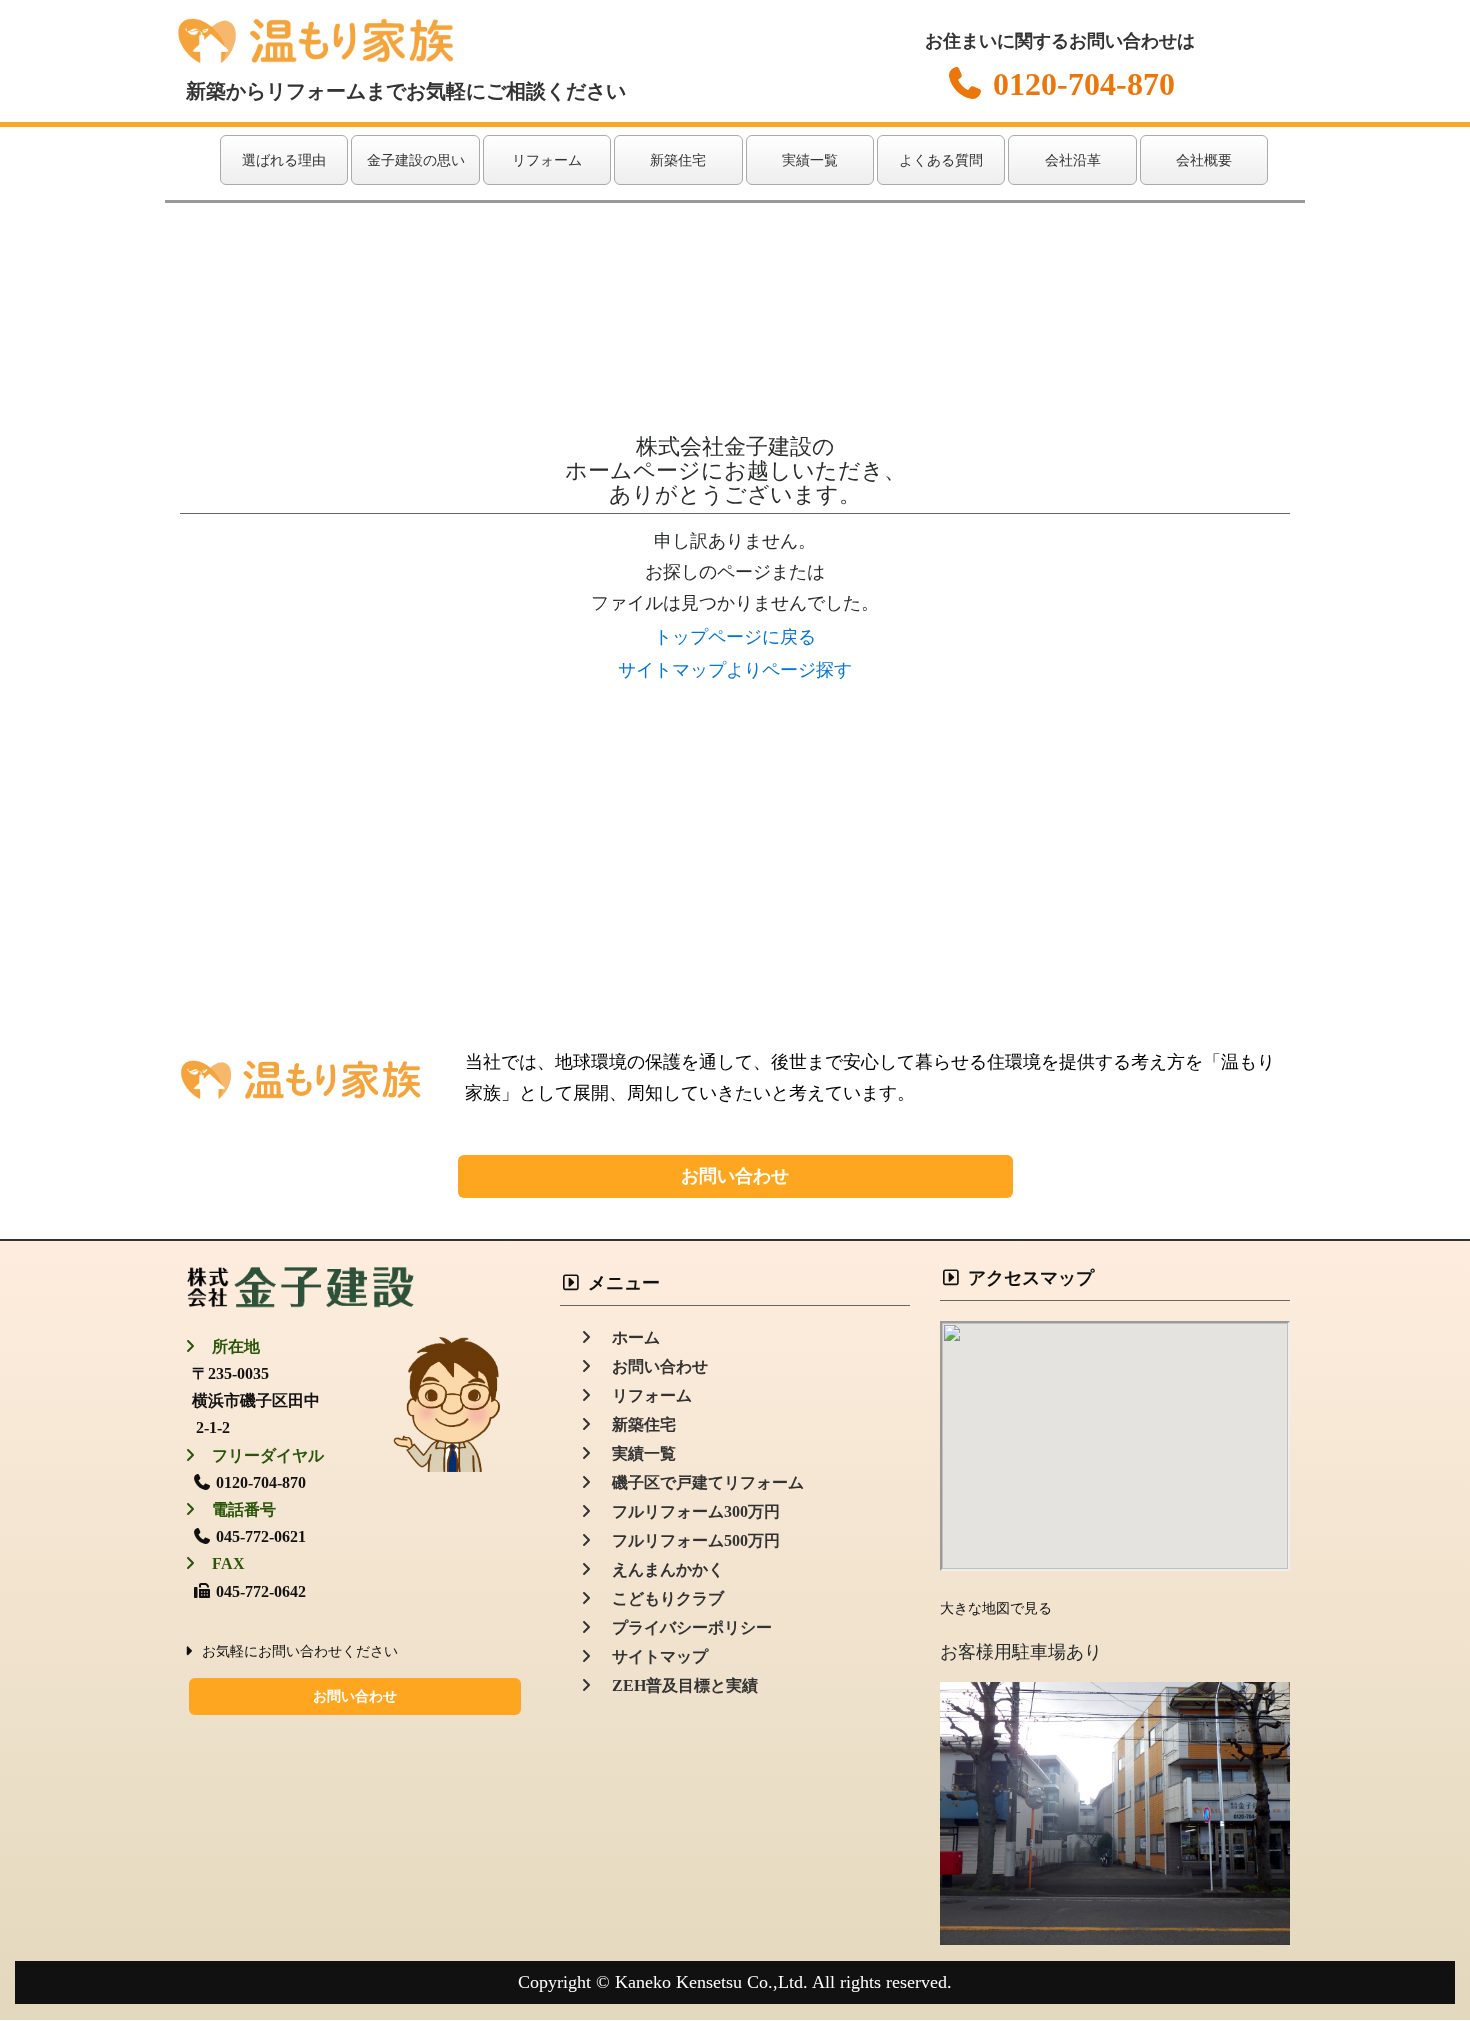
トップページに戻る (735, 637)
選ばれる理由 (284, 160)
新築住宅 (678, 160)
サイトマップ (652, 1656)
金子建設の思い (416, 160)
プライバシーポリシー (684, 1627)
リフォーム (547, 160)
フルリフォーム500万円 (688, 1540)
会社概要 (1204, 160)
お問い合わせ (735, 1176)
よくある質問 (941, 160)
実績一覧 (810, 160)
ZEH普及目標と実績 (677, 1685)
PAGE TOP (1419, 1942)
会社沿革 (1073, 160)
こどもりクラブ (660, 1598)
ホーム (628, 1337)
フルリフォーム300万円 (688, 1511)
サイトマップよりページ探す (735, 670)
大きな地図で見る (996, 1608)
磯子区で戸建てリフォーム (700, 1482)
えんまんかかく (660, 1569)
